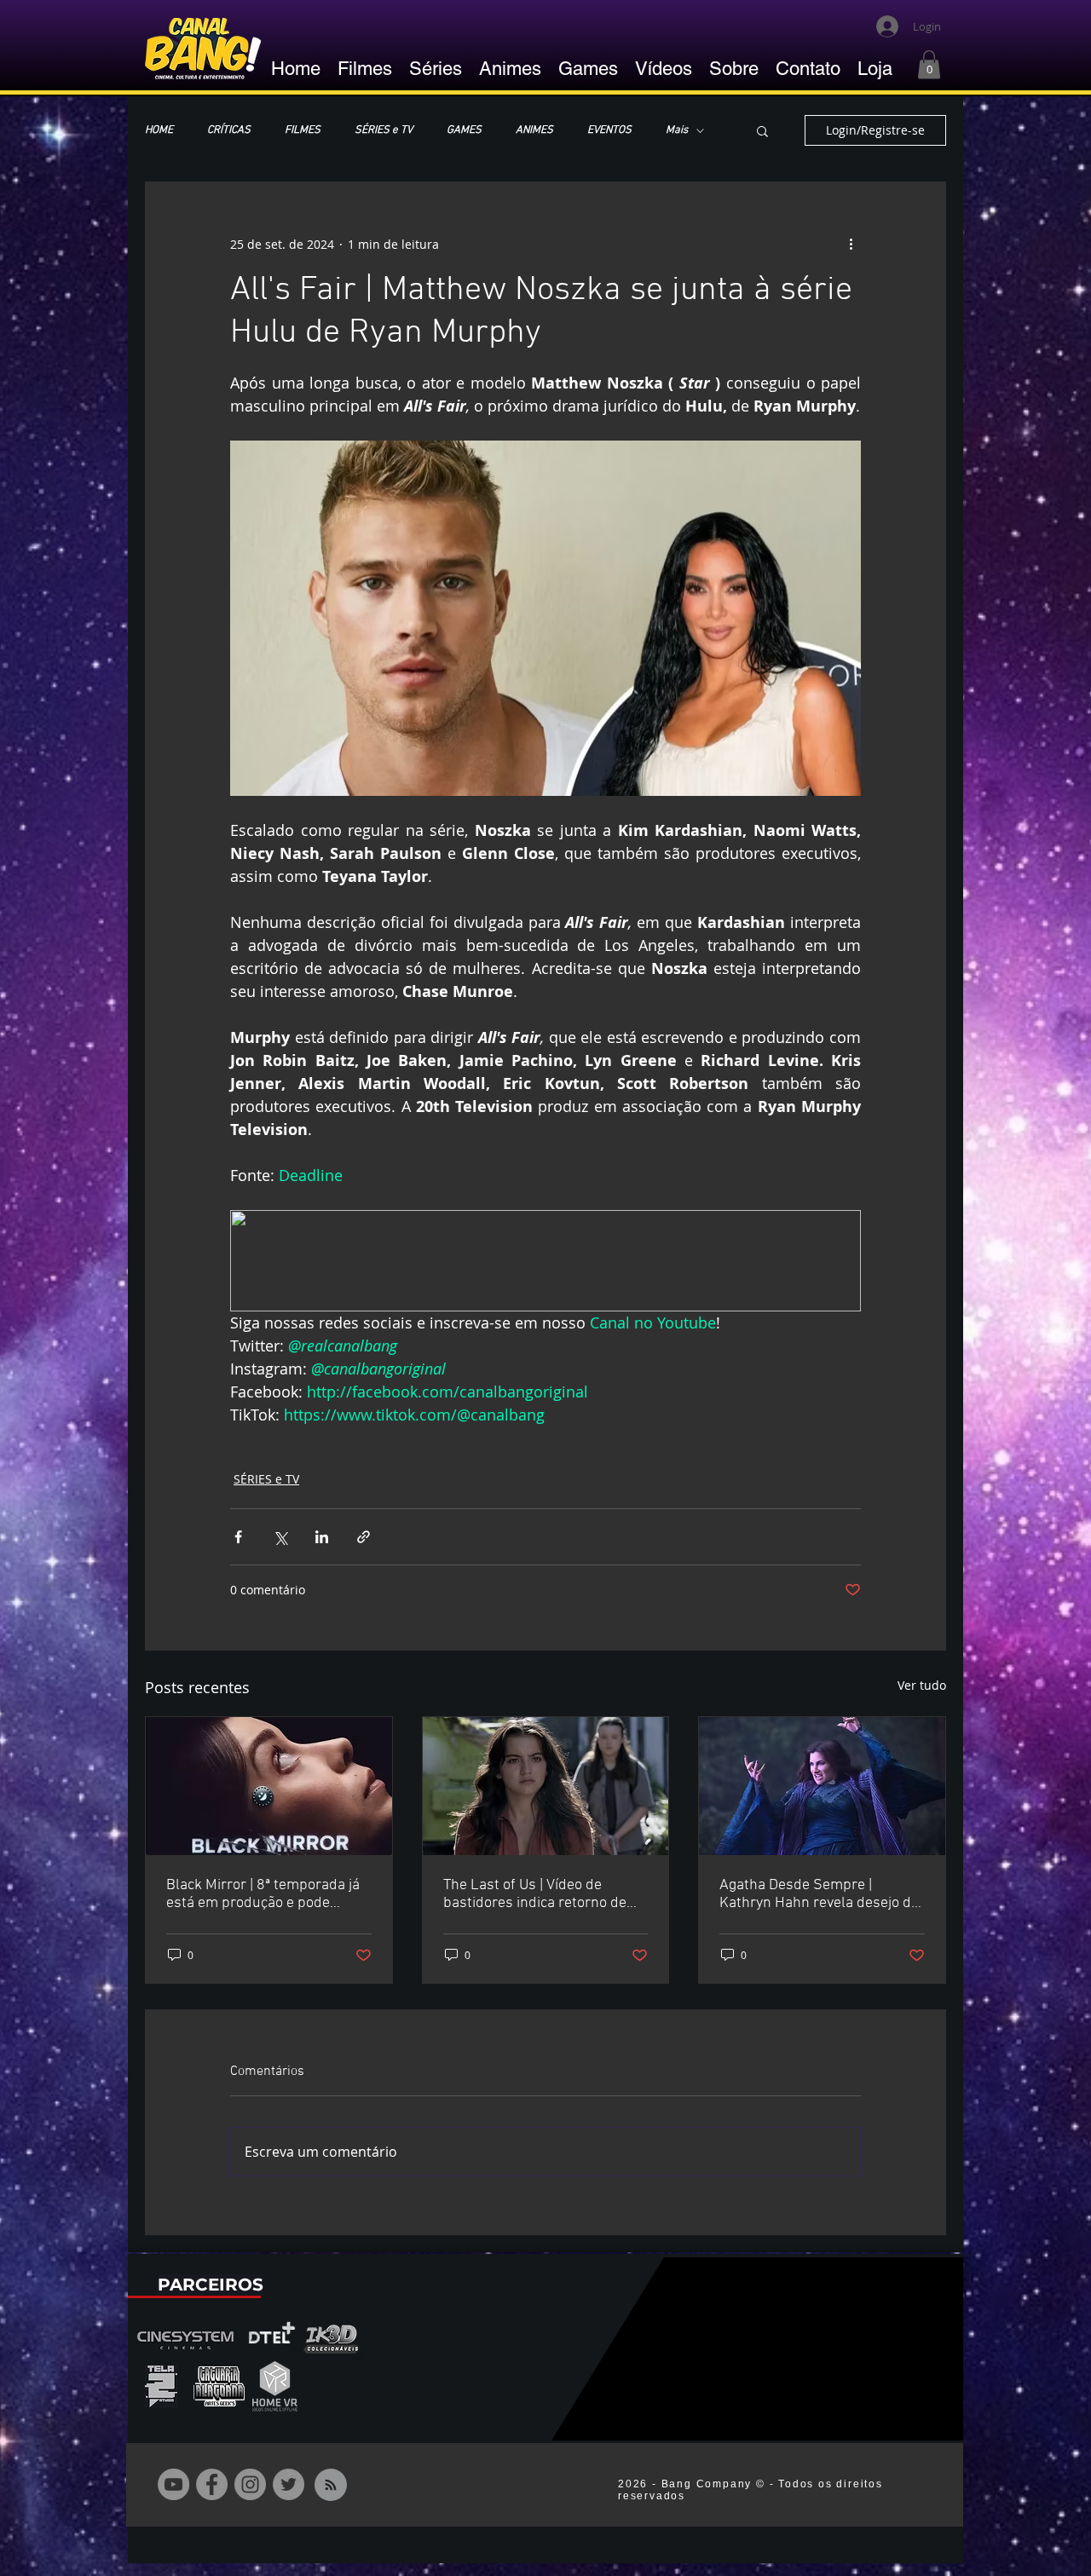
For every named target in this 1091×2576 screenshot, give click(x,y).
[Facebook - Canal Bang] (212, 2484)
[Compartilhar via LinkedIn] (322, 1537)
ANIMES (534, 130)
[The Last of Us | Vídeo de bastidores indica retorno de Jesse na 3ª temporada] (546, 1786)
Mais (677, 130)
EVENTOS (609, 130)
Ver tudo (922, 1685)
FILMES (303, 130)
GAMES (464, 130)
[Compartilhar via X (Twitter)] (280, 1537)
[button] (929, 64)
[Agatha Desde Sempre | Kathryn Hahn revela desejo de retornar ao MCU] (822, 1786)
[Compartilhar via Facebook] (238, 1537)
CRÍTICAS (229, 130)
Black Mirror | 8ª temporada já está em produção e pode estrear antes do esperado (263, 1894)
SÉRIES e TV (384, 130)
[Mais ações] (851, 244)
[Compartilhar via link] (364, 1537)
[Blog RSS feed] (331, 2486)
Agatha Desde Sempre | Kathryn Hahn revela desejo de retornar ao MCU (819, 1894)
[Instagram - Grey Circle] (250, 2484)
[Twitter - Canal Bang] (289, 2484)
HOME (159, 130)
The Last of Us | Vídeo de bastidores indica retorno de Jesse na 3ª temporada (535, 1894)
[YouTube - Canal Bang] (173, 2484)
